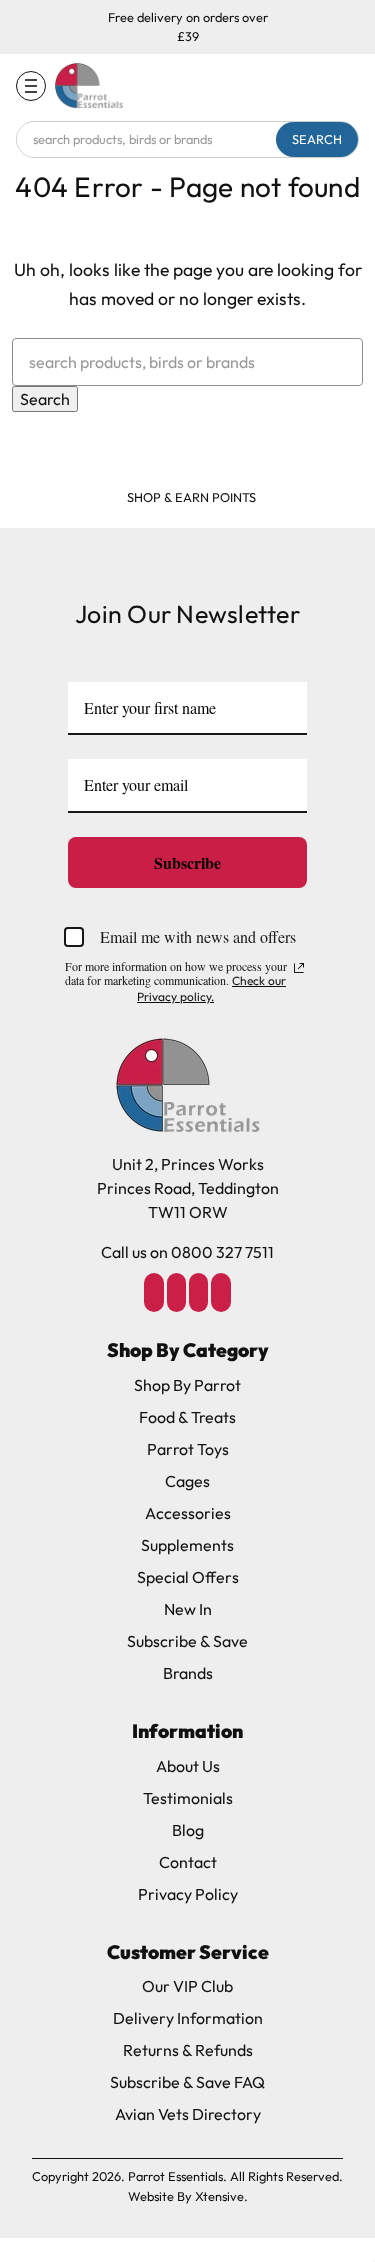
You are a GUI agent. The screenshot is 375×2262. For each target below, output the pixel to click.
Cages (187, 1481)
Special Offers (188, 1577)
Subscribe (187, 862)
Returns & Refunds (188, 2050)
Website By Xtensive (186, 2196)
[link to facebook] (154, 1292)
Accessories (188, 1513)
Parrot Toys (188, 1449)
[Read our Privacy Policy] (299, 968)
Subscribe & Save (187, 1641)
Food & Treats (187, 1417)
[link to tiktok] (199, 1292)
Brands (188, 1673)
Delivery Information (188, 2018)
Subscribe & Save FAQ (187, 2082)
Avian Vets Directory (188, 2114)
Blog (188, 1830)
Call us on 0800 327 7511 (187, 1252)
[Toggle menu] (31, 86)
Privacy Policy (188, 1894)
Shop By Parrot (187, 1385)
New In (188, 1609)
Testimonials (188, 1798)
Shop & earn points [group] (191, 497)
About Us (188, 1766)
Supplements (187, 1545)
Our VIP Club (187, 1986)
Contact (188, 1862)
